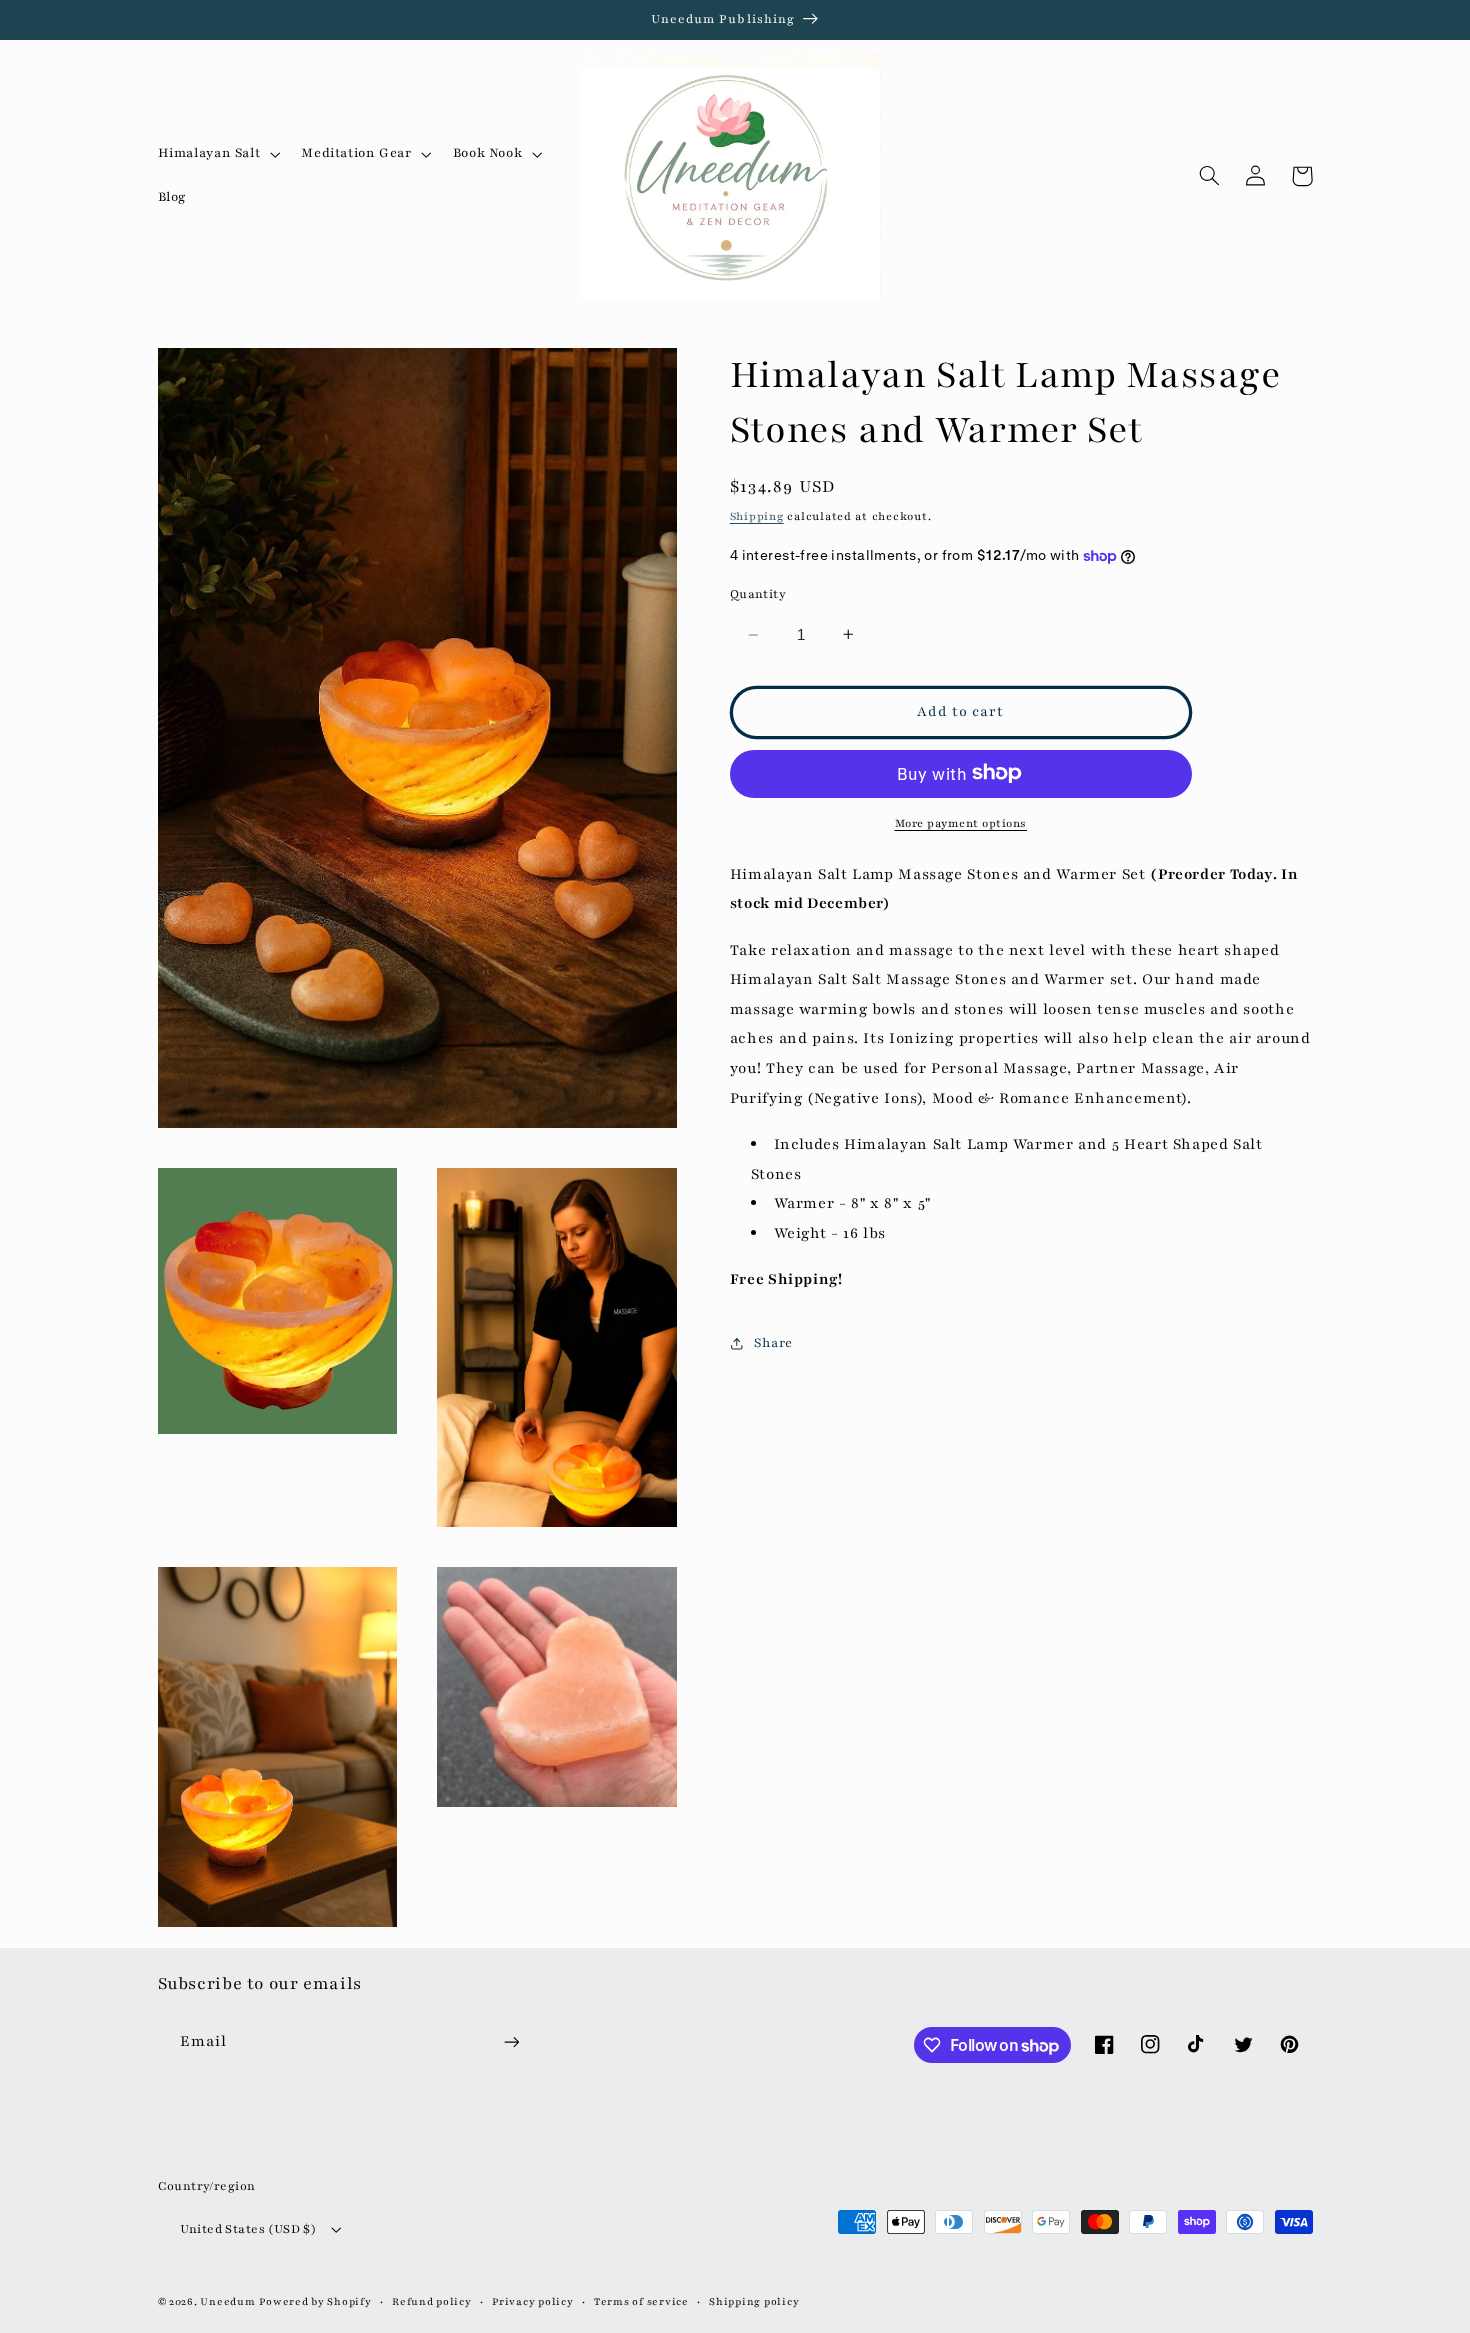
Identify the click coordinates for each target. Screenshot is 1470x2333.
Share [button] (773, 1343)
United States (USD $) (248, 2229)
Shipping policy (754, 2302)
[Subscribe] (511, 2042)
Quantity (758, 594)
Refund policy (432, 2302)
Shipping (757, 516)
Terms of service (641, 2302)
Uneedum (227, 2302)
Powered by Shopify (315, 2302)
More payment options (961, 822)
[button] (217, 154)
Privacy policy (532, 2302)
